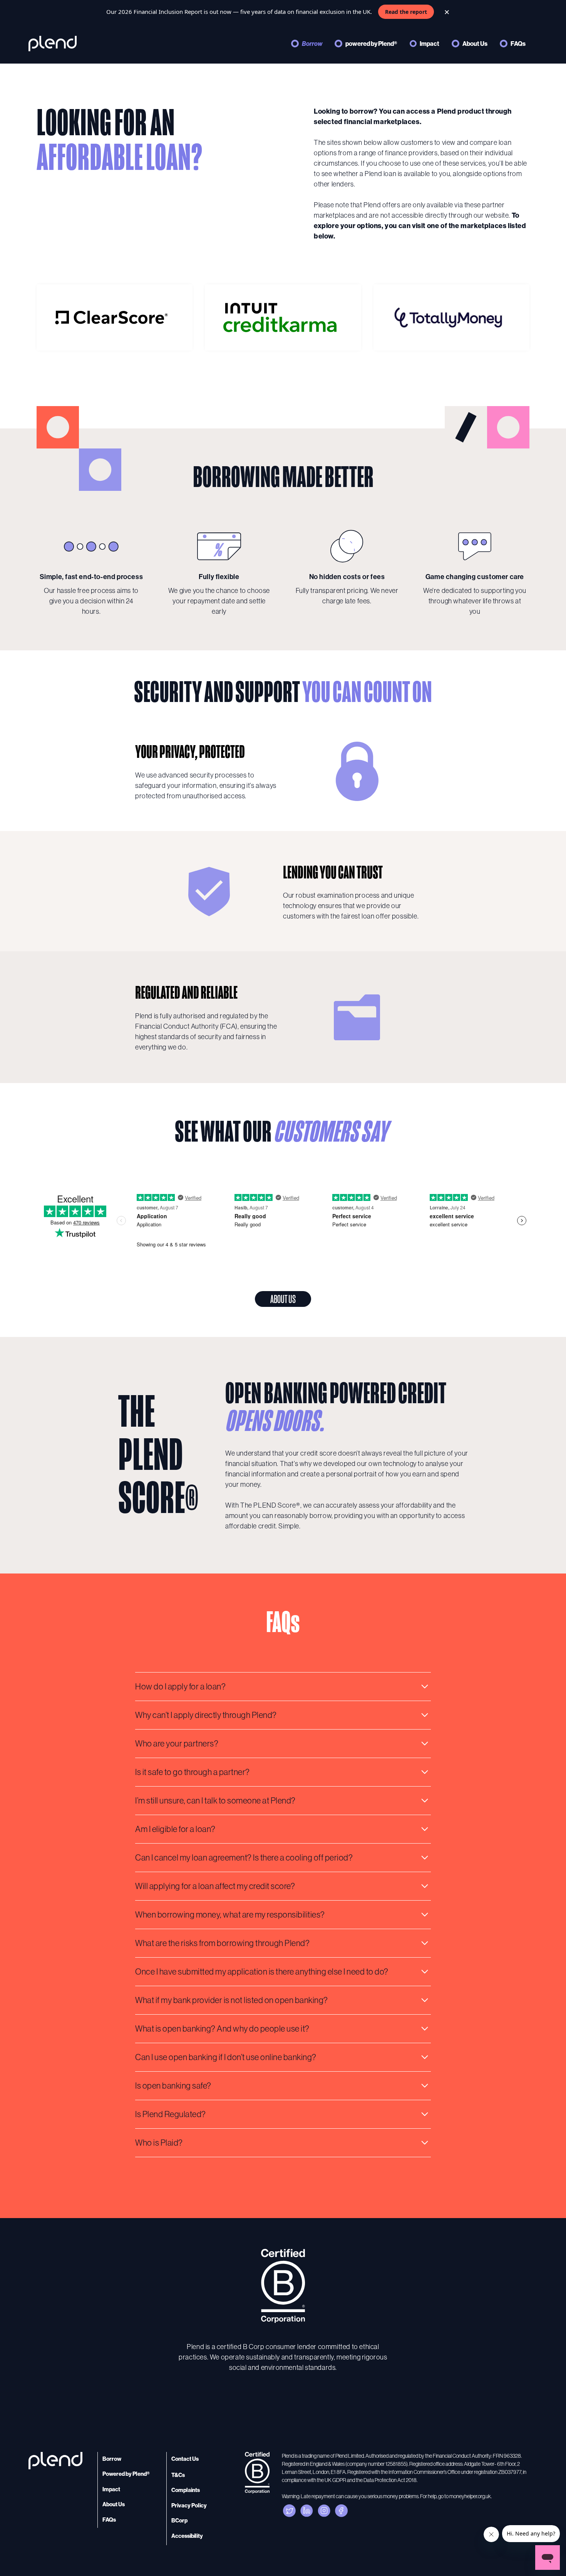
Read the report (406, 12)
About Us (475, 44)
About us (283, 1299)
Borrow (312, 44)
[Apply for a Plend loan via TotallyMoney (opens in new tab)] (451, 317)
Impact (430, 44)
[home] (53, 44)
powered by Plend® (371, 44)
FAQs (518, 44)
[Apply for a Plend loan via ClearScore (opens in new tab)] (115, 317)
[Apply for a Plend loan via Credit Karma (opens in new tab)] (283, 317)
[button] (283, 1686)
